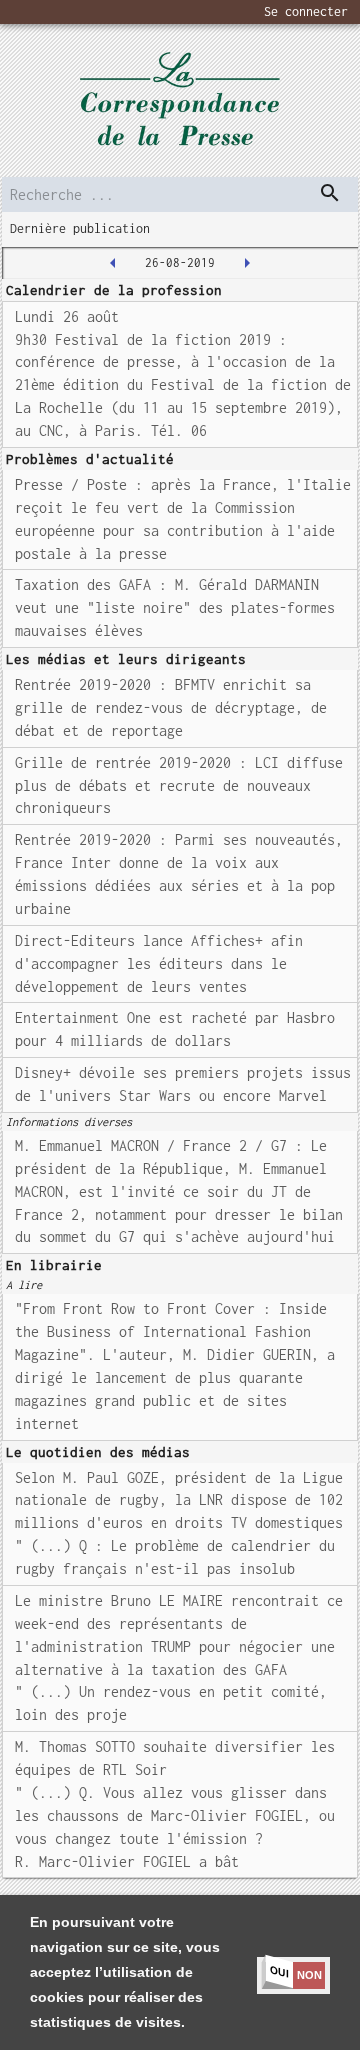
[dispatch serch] (330, 193)
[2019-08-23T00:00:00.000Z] (113, 263)
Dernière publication (80, 228)
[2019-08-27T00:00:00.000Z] (247, 263)
